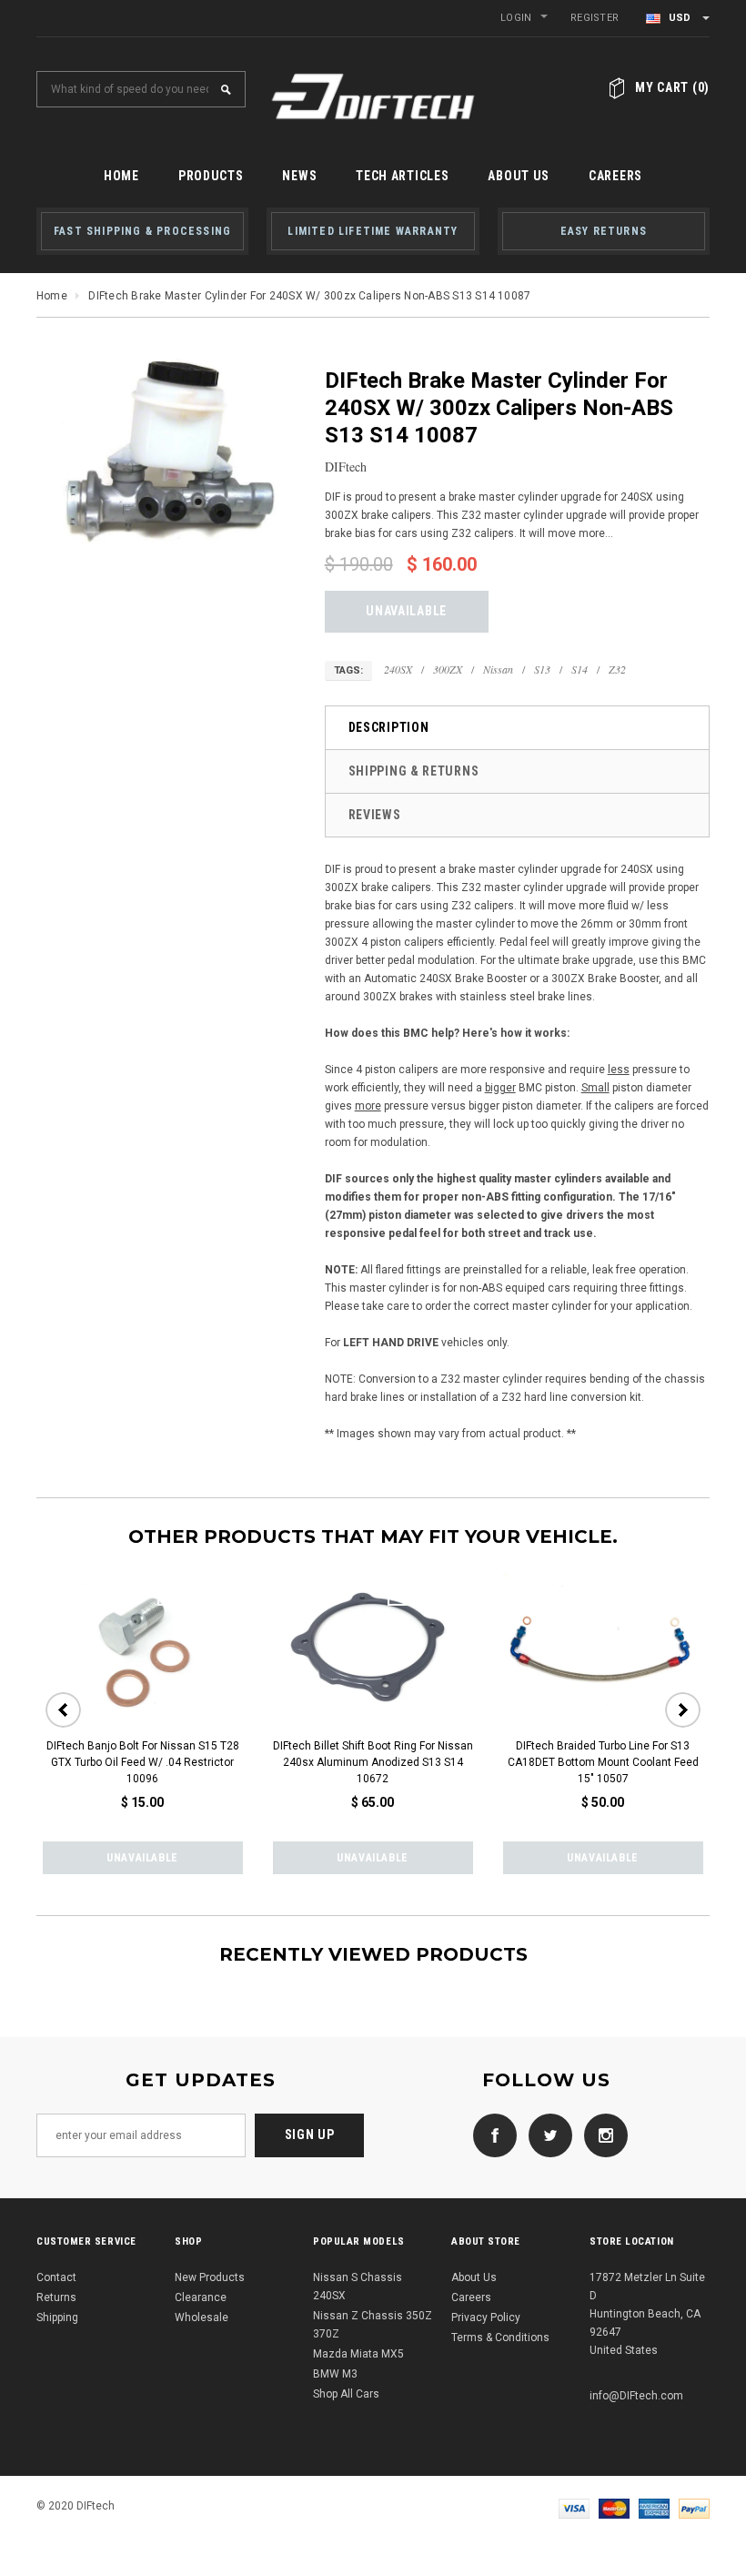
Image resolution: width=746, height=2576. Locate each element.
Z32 (617, 669)
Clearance (201, 2297)
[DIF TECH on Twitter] (546, 2135)
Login (516, 18)
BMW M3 (335, 2374)
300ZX (448, 669)
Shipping (57, 2317)
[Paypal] (694, 2508)
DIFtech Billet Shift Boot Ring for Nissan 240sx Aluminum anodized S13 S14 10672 (373, 1762)
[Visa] (574, 2508)
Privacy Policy (486, 2317)
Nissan (498, 669)
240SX (398, 669)
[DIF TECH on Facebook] (490, 2135)
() (672, 87)
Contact (56, 2277)
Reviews (375, 815)
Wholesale (202, 2317)
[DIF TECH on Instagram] (601, 2135)
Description (389, 727)
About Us (474, 2277)
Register (595, 18)
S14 (580, 669)
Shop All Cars (346, 2394)
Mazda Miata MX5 (358, 2354)
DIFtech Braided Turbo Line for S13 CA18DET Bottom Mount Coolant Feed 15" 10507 (603, 1762)
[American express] (654, 2508)
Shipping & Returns (414, 771)
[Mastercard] (614, 2508)
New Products (210, 2277)
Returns (56, 2297)
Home (52, 296)
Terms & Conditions (500, 2338)
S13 (542, 669)
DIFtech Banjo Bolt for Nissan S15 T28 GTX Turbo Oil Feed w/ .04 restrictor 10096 (143, 1762)
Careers (471, 2297)
